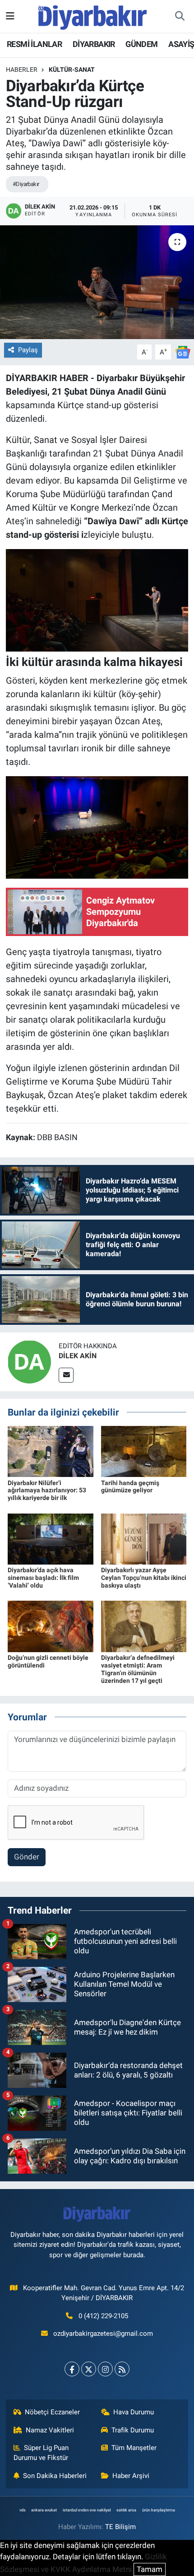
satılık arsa (126, 2510)
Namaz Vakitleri (50, 2430)
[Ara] (180, 16)
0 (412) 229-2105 (103, 2316)
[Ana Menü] (10, 16)
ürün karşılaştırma (159, 2510)
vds (23, 2510)
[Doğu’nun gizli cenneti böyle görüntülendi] (51, 1626)
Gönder (27, 1857)
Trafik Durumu (133, 2430)
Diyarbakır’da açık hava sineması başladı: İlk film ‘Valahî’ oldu (43, 1578)
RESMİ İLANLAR (34, 44)
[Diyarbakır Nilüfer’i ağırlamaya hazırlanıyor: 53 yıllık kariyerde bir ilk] (51, 1451)
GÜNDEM (141, 44)
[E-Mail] (66, 1375)
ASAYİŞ (181, 44)
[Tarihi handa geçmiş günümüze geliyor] (144, 1451)
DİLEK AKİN (78, 1356)
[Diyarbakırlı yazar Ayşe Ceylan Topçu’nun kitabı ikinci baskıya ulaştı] (144, 1538)
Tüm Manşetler (134, 2448)
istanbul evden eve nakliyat (87, 2510)
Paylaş (28, 350)
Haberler (22, 70)
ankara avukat (44, 2510)
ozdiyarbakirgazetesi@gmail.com (103, 2334)
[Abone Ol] (183, 351)
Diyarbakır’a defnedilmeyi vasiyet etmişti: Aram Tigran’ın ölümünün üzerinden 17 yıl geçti (138, 1669)
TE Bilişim (120, 2527)
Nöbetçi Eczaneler (52, 2412)
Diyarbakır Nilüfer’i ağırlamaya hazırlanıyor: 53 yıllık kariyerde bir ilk (47, 1491)
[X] (89, 2369)
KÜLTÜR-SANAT (72, 70)
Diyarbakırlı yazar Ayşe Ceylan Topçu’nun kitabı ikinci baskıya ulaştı (144, 1578)
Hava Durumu (134, 2412)
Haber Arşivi (131, 2476)
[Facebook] (72, 2369)
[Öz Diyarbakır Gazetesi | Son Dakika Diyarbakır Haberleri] (93, 15)
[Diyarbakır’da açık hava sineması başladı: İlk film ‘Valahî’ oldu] (51, 1538)
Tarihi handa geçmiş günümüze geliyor (130, 1487)
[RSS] (122, 2369)
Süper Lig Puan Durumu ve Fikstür (41, 2453)
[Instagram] (105, 2369)
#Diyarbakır (26, 184)
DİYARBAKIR (94, 44)
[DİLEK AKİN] (29, 1361)
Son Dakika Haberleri (55, 2476)
